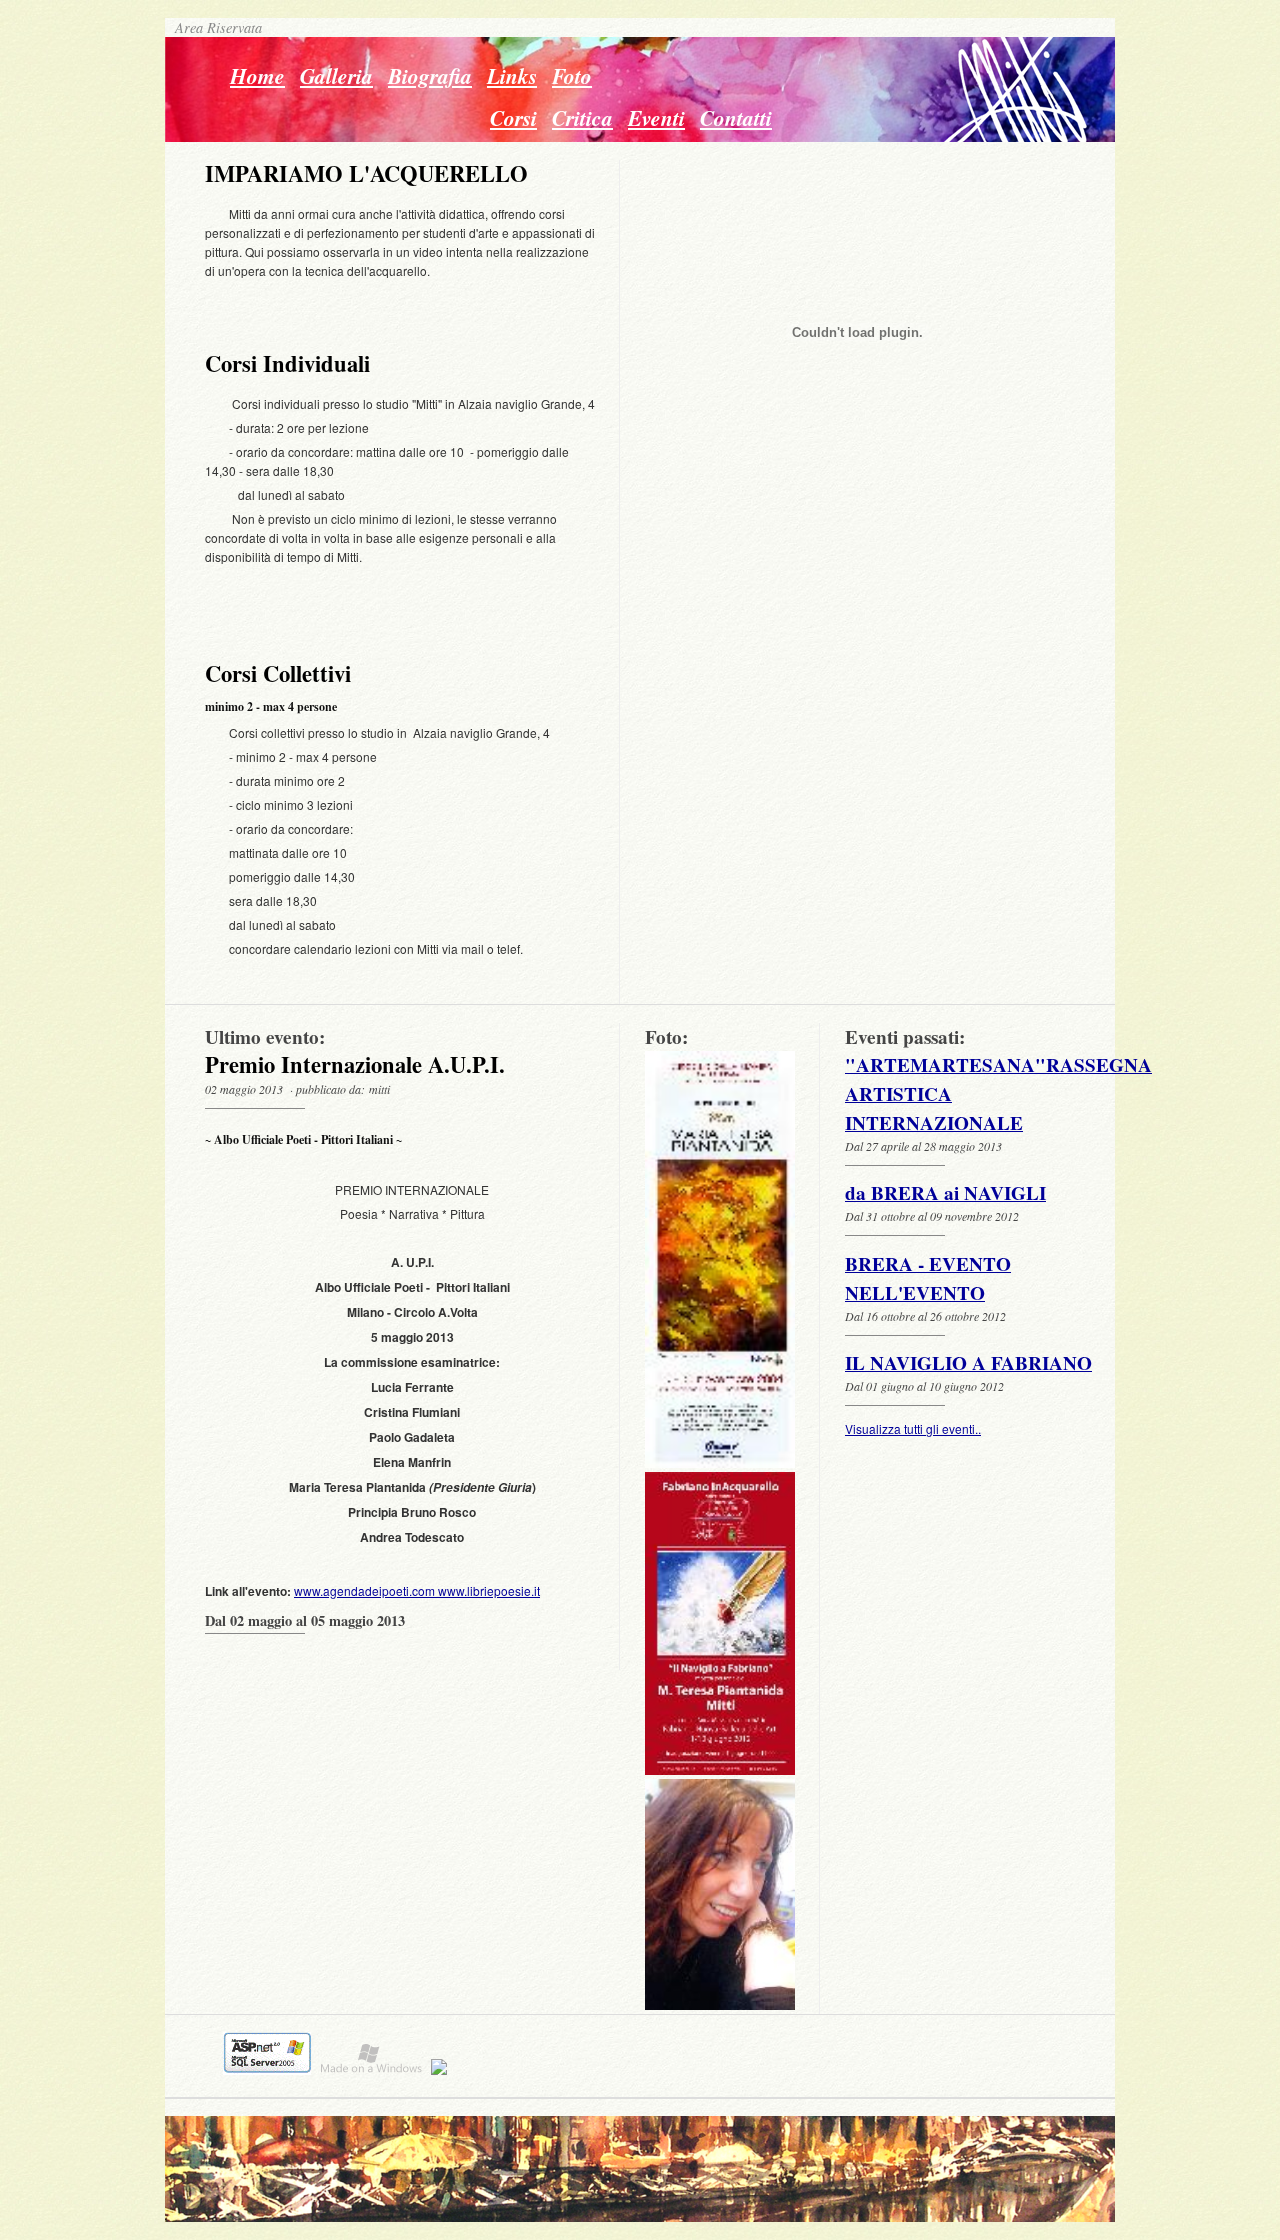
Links (512, 76)
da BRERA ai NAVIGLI (945, 1193)
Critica (582, 118)
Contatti (736, 118)
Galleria (336, 76)
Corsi (513, 118)
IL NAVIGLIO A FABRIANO (968, 1363)
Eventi (656, 118)
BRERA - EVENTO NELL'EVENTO (928, 1278)
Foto (572, 76)
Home (257, 76)
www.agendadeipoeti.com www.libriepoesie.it (417, 1590)
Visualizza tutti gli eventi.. (913, 1428)
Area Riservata (213, 27)
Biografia (430, 76)
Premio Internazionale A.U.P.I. (355, 1064)
